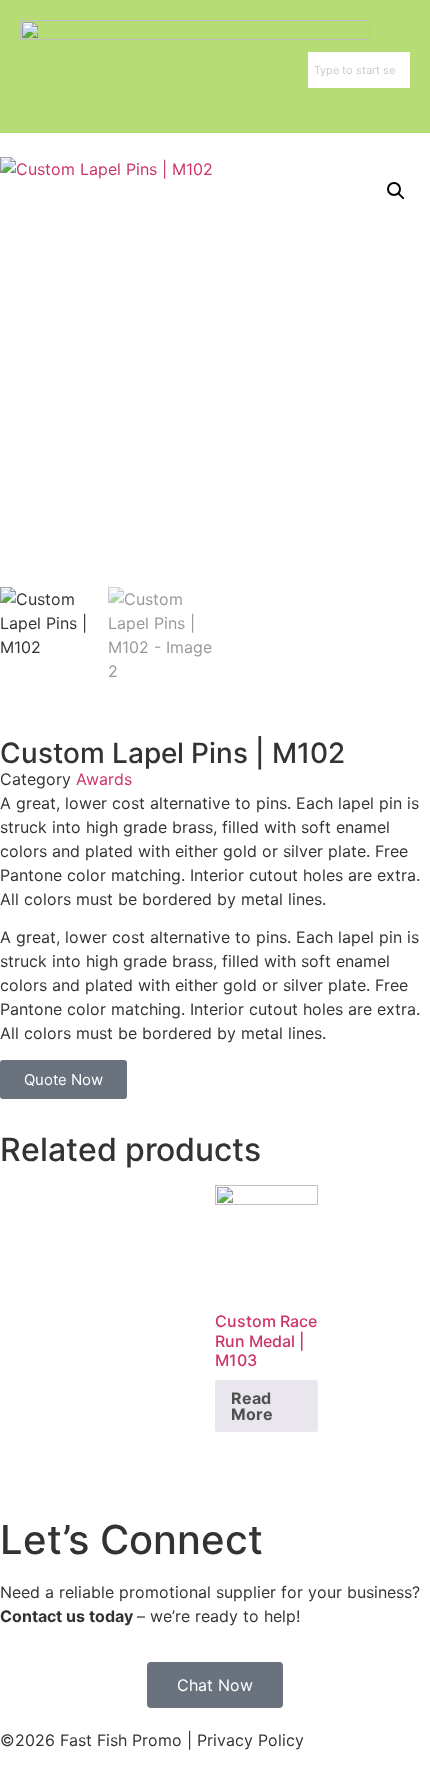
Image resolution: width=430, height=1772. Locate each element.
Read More (252, 1406)
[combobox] (355, 70)
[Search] (406, 70)
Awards (104, 779)
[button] (396, 191)
